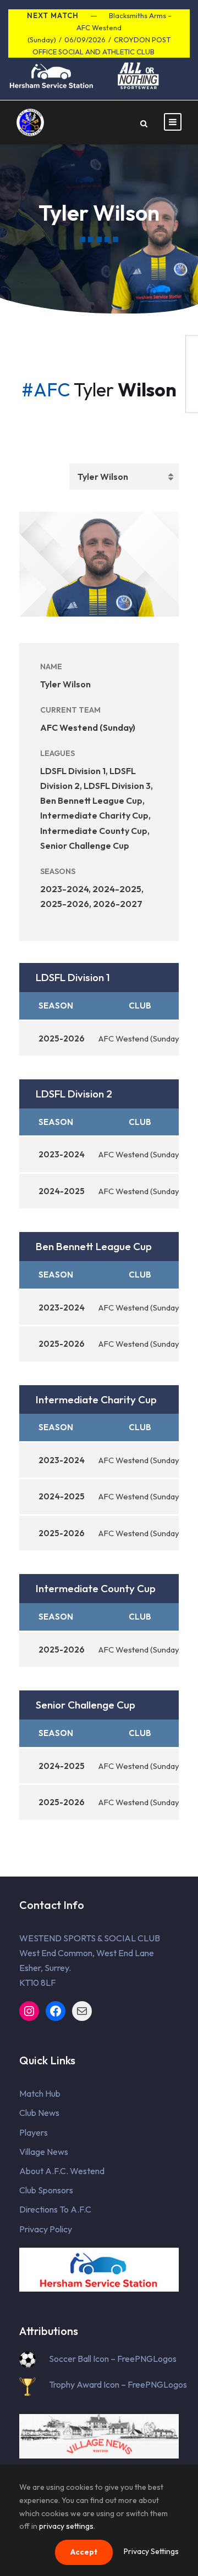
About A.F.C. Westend (62, 2171)
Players (34, 2132)
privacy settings (66, 2526)
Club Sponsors (46, 2190)
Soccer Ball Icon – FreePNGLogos (113, 2359)
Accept (84, 2552)
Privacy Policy (46, 2229)
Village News (44, 2152)
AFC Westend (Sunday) (88, 727)
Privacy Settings (151, 2551)
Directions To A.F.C (55, 2209)
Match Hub (40, 2093)
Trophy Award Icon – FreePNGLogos (118, 2384)
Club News (39, 2113)
